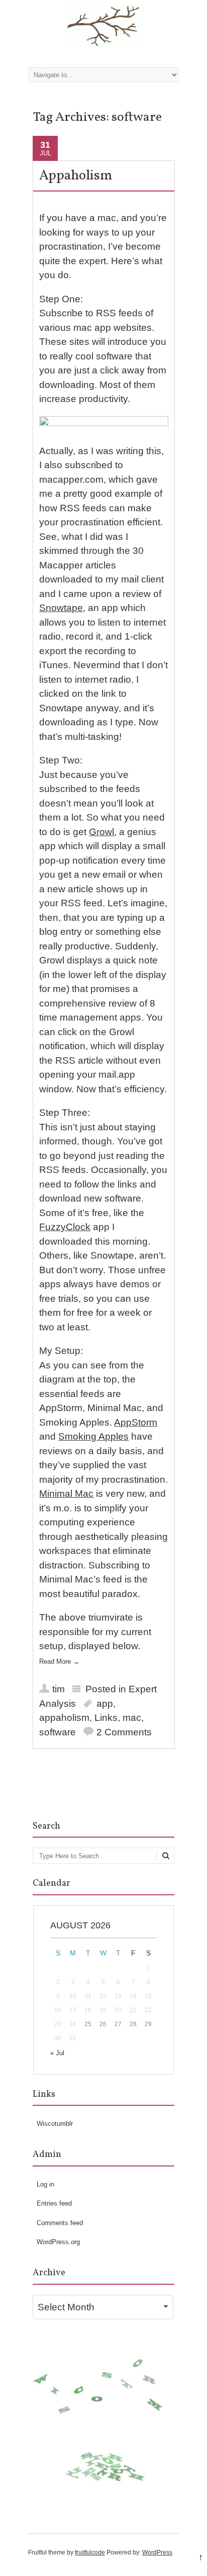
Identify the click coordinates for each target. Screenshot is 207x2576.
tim (59, 1689)
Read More (59, 1661)
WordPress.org (58, 2242)
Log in (45, 2184)
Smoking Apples (93, 1436)
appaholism (64, 1718)
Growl (101, 832)
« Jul (57, 2053)
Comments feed (60, 2223)
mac (132, 1718)
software (58, 1732)
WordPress (157, 2552)
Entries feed (54, 2203)
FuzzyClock (65, 1227)
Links (106, 1718)
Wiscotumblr (55, 2124)
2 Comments (124, 1732)
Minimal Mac (66, 1494)
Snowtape (61, 608)
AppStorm (136, 1422)
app (105, 1704)
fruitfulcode (90, 2552)
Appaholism (76, 176)
